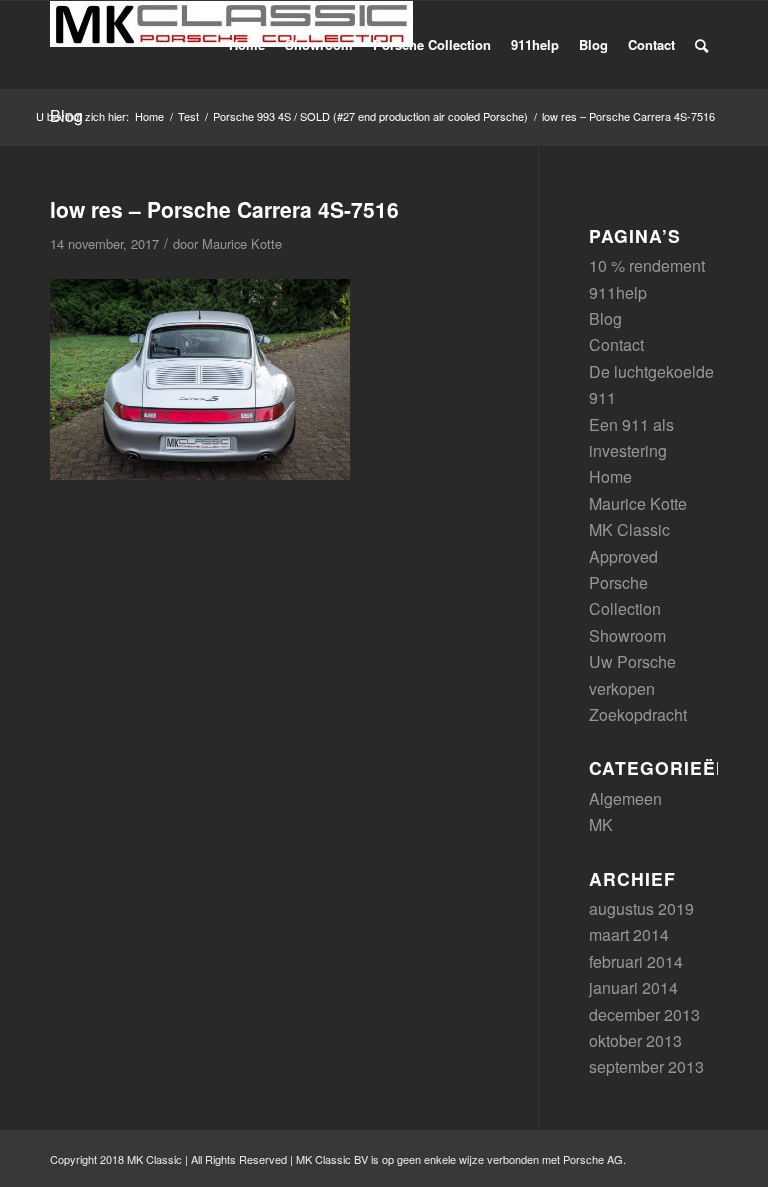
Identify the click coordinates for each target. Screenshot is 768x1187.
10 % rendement (647, 265)
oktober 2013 (635, 1040)
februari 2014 (636, 961)
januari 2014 (633, 987)
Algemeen (625, 798)
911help (618, 292)
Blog (605, 318)
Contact (616, 344)
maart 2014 (629, 934)
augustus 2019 (641, 908)
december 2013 (644, 1014)
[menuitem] (247, 45)
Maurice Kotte (242, 243)
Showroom (627, 635)
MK (601, 824)
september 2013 (646, 1066)
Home (610, 476)
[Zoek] (701, 45)
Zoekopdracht (638, 714)
